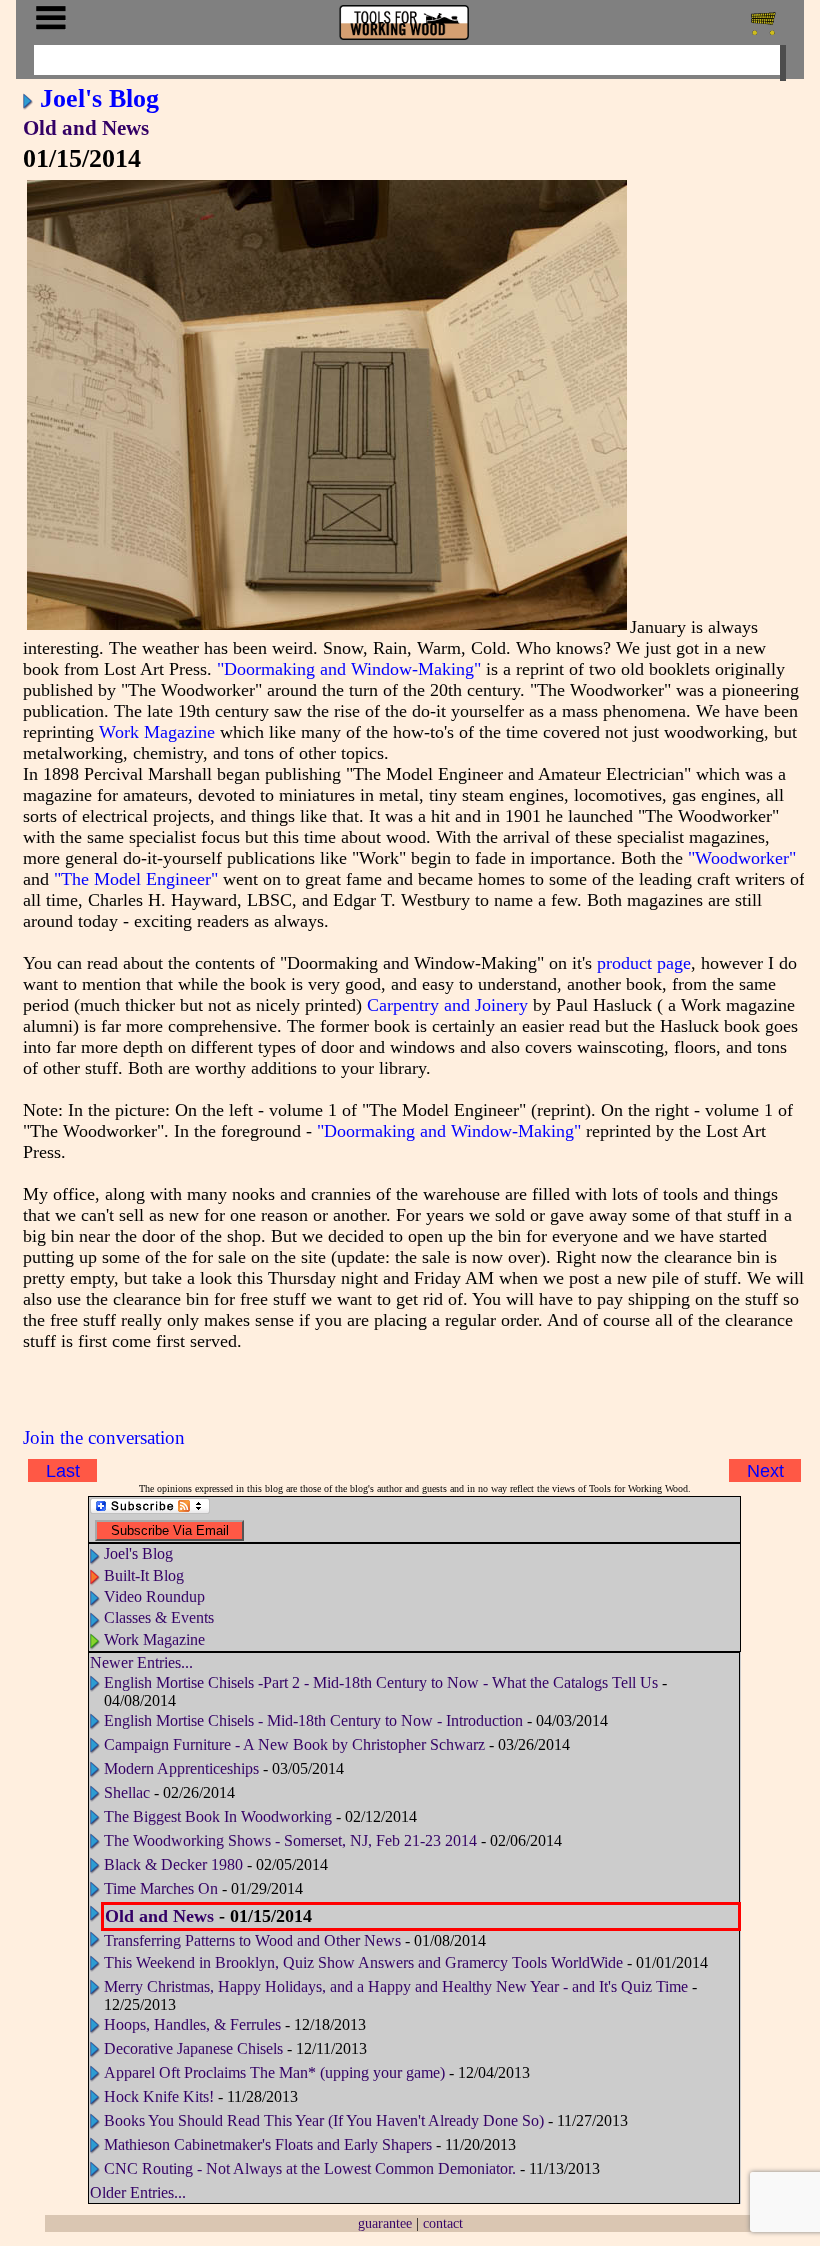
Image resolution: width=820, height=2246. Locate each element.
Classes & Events (159, 1617)
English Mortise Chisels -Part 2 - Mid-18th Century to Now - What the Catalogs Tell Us (381, 1682)
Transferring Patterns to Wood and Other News (252, 1940)
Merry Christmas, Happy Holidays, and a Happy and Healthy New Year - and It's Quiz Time (396, 1986)
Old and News (86, 128)
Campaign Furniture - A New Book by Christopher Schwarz (294, 1744)
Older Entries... (138, 2192)
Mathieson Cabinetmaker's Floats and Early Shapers (268, 2144)
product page (644, 963)
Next (765, 1471)
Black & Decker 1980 (173, 1864)
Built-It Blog (144, 1575)
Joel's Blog (99, 98)
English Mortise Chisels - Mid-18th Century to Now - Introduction (313, 1720)
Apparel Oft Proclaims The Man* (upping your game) (274, 2072)
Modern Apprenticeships (181, 1768)
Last (63, 1471)
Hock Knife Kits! (159, 2096)
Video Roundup (154, 1596)
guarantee (385, 2223)
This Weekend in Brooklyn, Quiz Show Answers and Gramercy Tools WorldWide (363, 1962)
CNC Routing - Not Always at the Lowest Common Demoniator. (312, 2168)
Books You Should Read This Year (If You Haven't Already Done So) (324, 2120)
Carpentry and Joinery (447, 1005)
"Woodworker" (742, 858)
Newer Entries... (141, 1662)
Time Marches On (161, 1888)
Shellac (127, 1792)
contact (443, 2223)
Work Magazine (157, 732)
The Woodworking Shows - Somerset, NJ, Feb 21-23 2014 (290, 1840)
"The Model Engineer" (136, 879)
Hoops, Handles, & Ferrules (192, 2024)
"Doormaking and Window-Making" (349, 669)
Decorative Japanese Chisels (193, 2048)
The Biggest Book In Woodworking (218, 1816)
